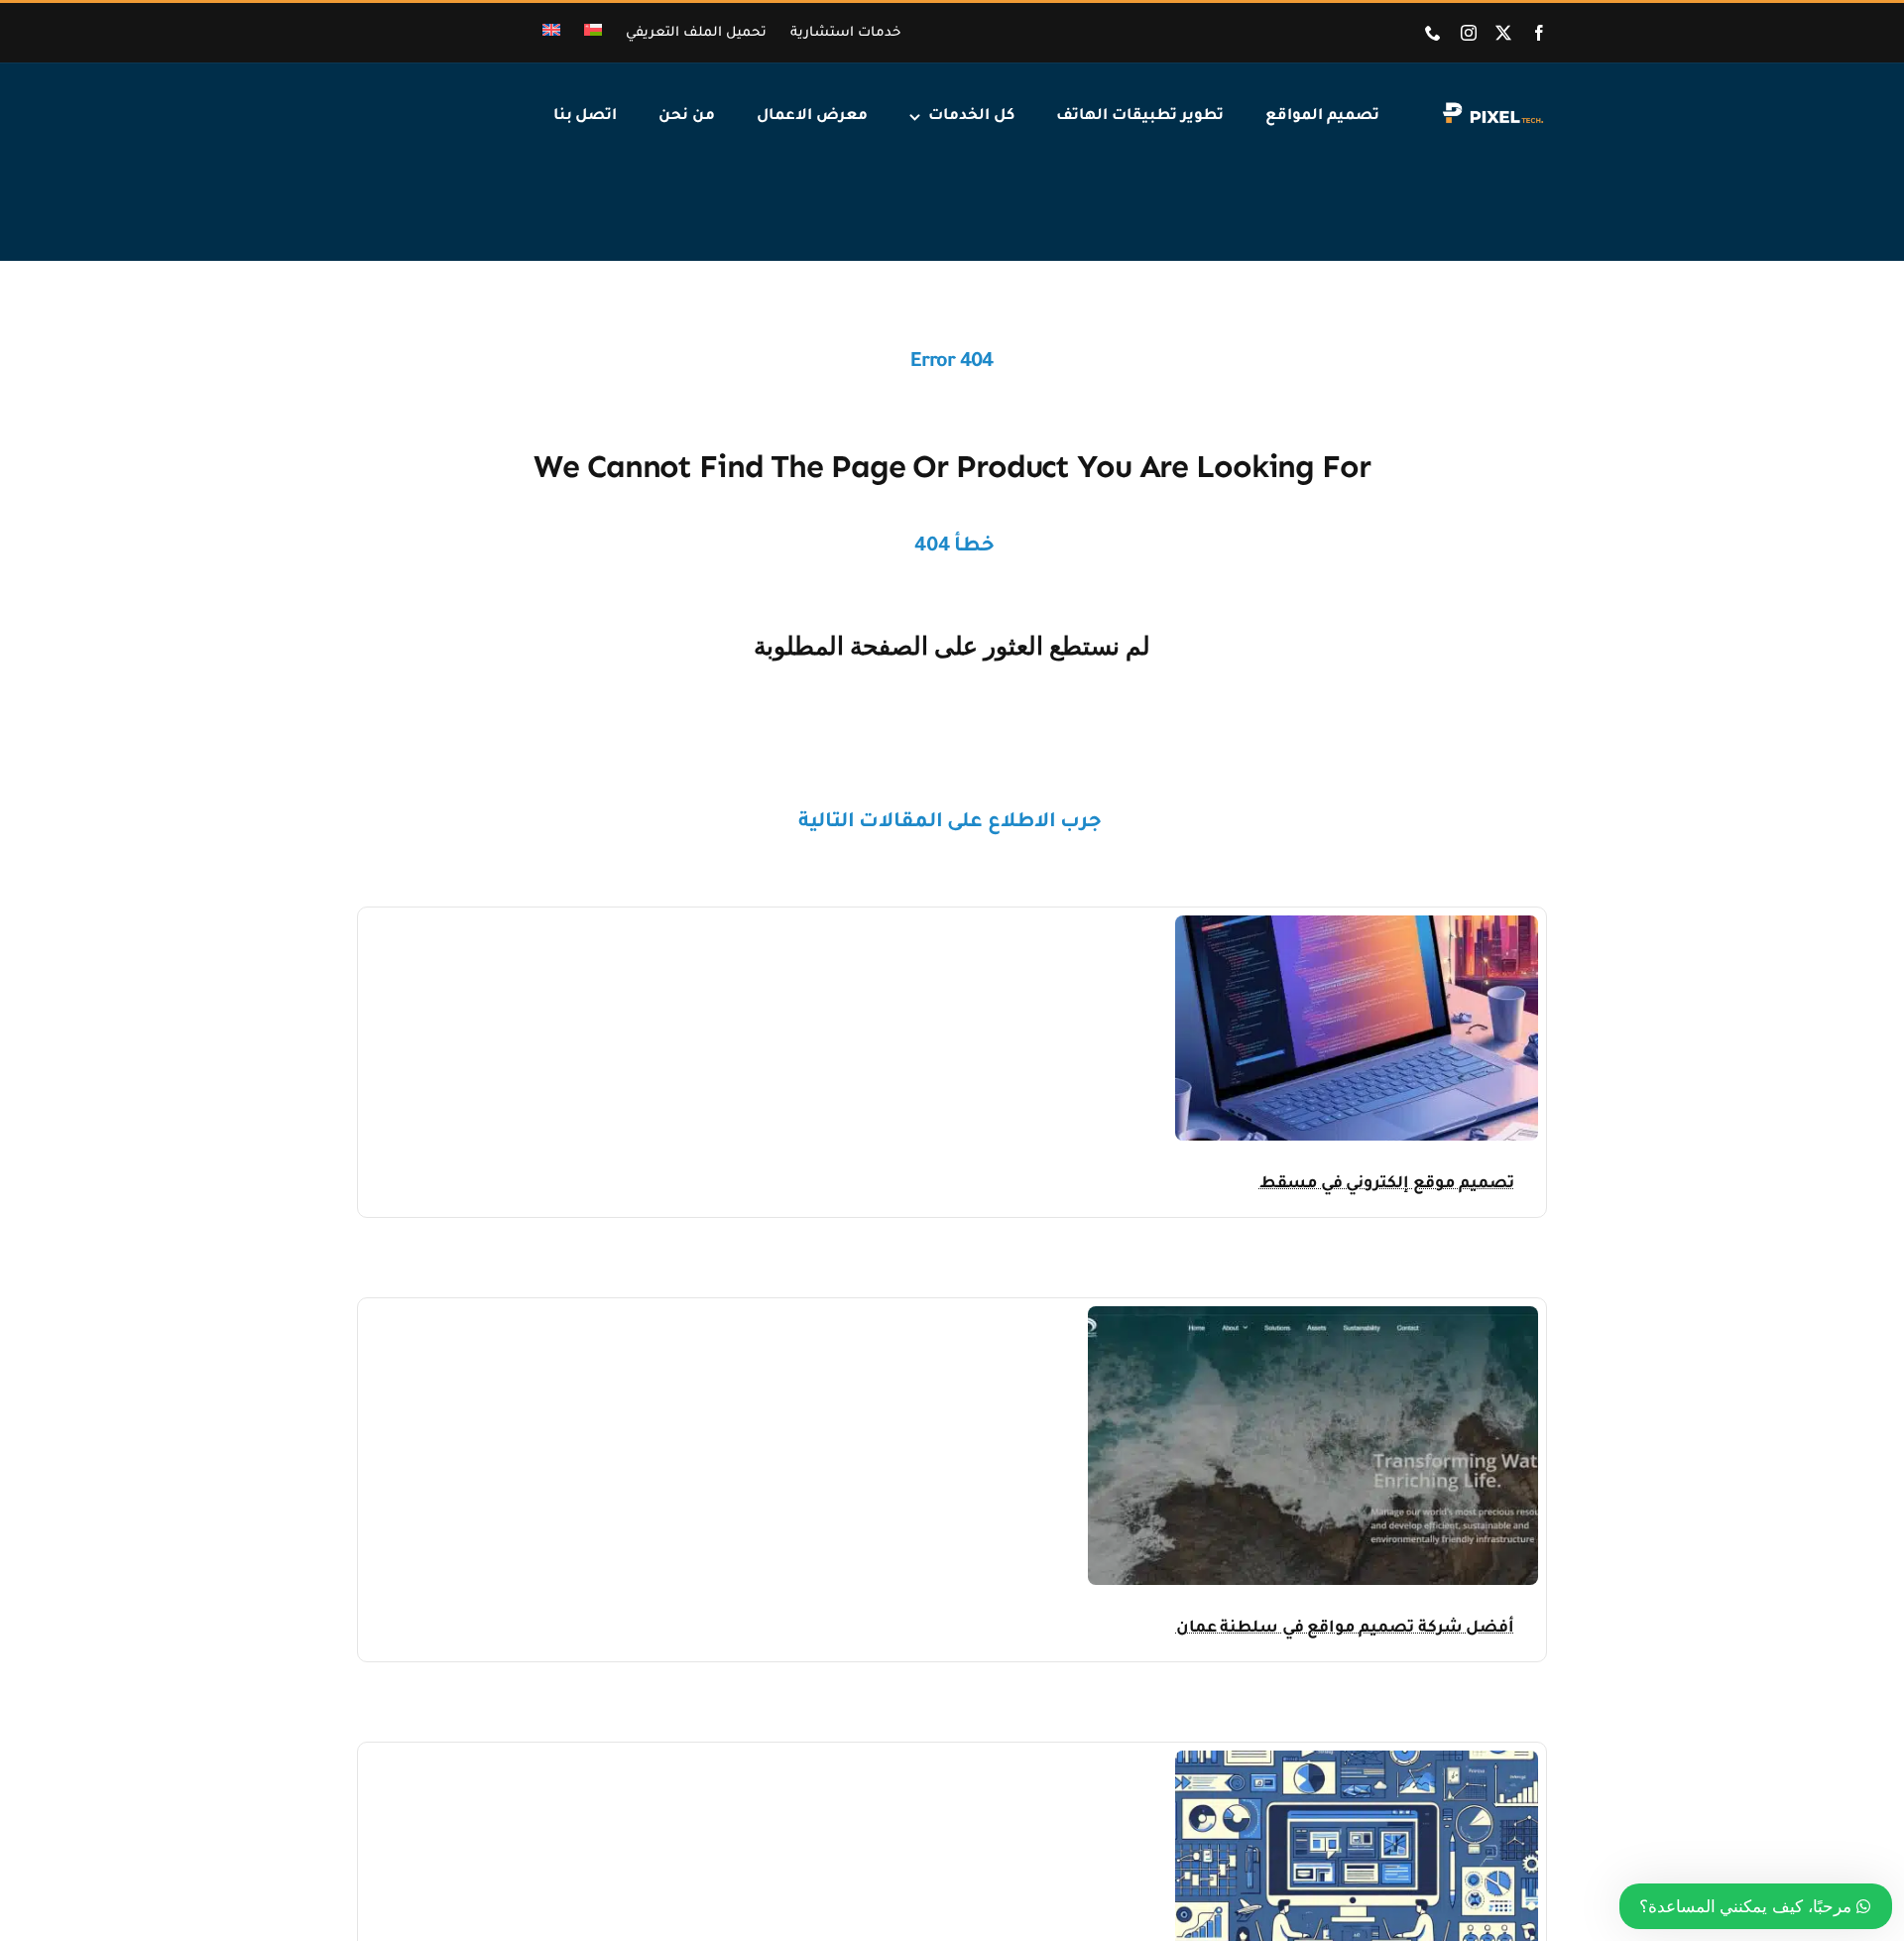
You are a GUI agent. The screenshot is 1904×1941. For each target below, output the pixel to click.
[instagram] (1469, 33)
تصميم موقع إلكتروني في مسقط (1387, 1184)
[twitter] (1503, 33)
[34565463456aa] (1313, 1315)
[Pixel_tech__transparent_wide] (1491, 108)
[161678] (1357, 924)
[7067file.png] (1357, 1759)
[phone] (1433, 33)
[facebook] (1539, 33)
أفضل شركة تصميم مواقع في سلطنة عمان (1345, 1629)
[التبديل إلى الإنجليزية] (551, 33)
